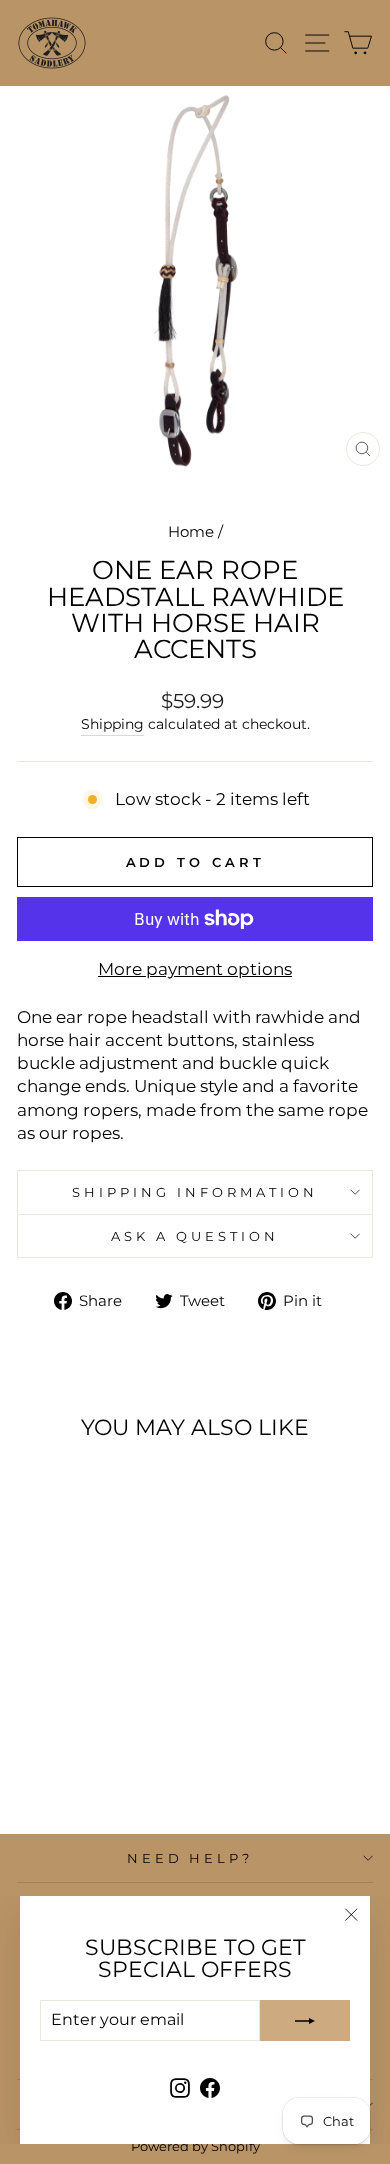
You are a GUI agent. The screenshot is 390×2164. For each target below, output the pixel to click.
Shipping (112, 724)
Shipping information (195, 1192)
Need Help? (190, 1858)
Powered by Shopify (195, 2146)
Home (191, 531)
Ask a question (195, 1236)
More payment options (195, 969)
